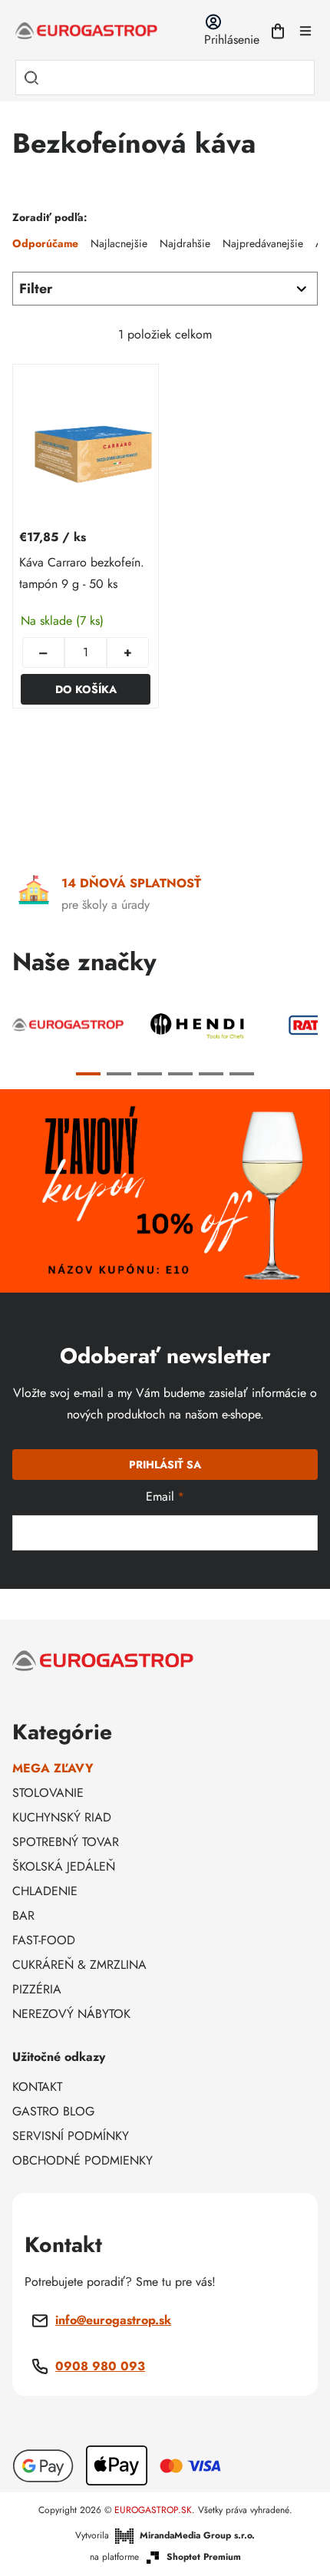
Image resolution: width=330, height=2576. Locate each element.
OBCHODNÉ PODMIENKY (82, 2160)
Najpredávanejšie (263, 243)
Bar (23, 1915)
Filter (36, 289)
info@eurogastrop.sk (113, 2320)
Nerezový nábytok (71, 2014)
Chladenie (45, 1891)
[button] (128, 652)
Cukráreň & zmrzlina (79, 1965)
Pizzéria (37, 1989)
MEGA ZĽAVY (53, 1768)
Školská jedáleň (64, 1866)
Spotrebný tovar (66, 1842)
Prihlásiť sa (165, 1465)
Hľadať (31, 78)
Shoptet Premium (204, 2557)
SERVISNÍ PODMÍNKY (71, 2136)
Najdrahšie (185, 243)
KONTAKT (37, 2087)
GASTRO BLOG (53, 2111)
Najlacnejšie (119, 243)
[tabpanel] (68, 1025)
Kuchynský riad (62, 1817)
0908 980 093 (100, 2366)
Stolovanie (48, 1793)
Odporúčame (45, 243)
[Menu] (305, 31)
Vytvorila (165, 2535)
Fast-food (44, 1940)
